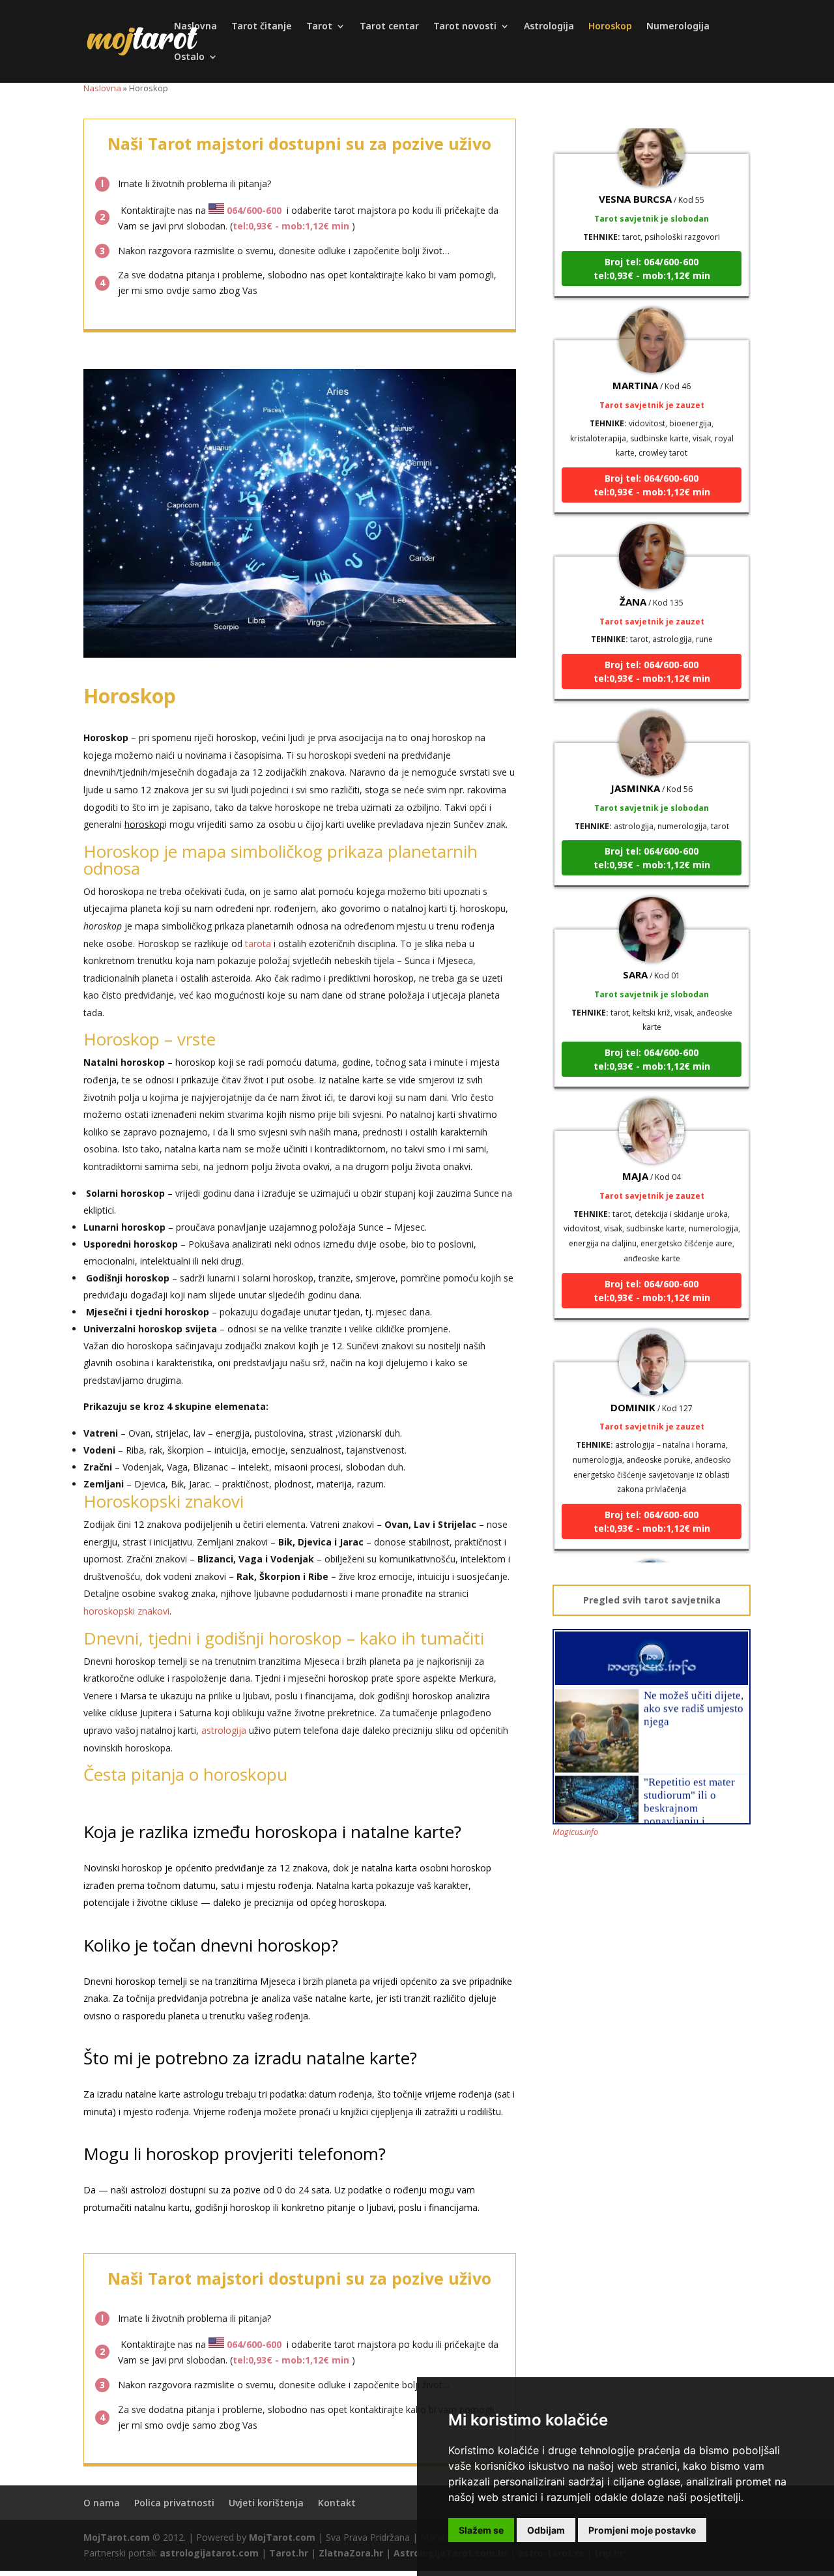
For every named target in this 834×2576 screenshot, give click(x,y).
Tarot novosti (465, 27)
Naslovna (195, 27)
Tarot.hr (289, 2553)
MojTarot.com (117, 2537)
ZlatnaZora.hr (351, 2553)
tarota (258, 944)
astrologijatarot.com (209, 2553)
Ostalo (189, 57)
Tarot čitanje (262, 27)
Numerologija (678, 27)
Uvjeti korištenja (266, 2503)
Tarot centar (389, 27)
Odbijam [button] (546, 2530)
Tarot (319, 27)
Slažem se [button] (481, 2530)
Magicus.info (575, 1832)
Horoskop (610, 27)
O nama (102, 2503)
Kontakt (337, 2503)
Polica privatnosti (174, 2503)
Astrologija (549, 27)
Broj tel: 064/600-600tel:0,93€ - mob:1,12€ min (652, 241)
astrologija (224, 1730)
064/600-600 (254, 210)
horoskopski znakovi (126, 1611)
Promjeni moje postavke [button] (642, 2530)
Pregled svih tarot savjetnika (652, 1600)
